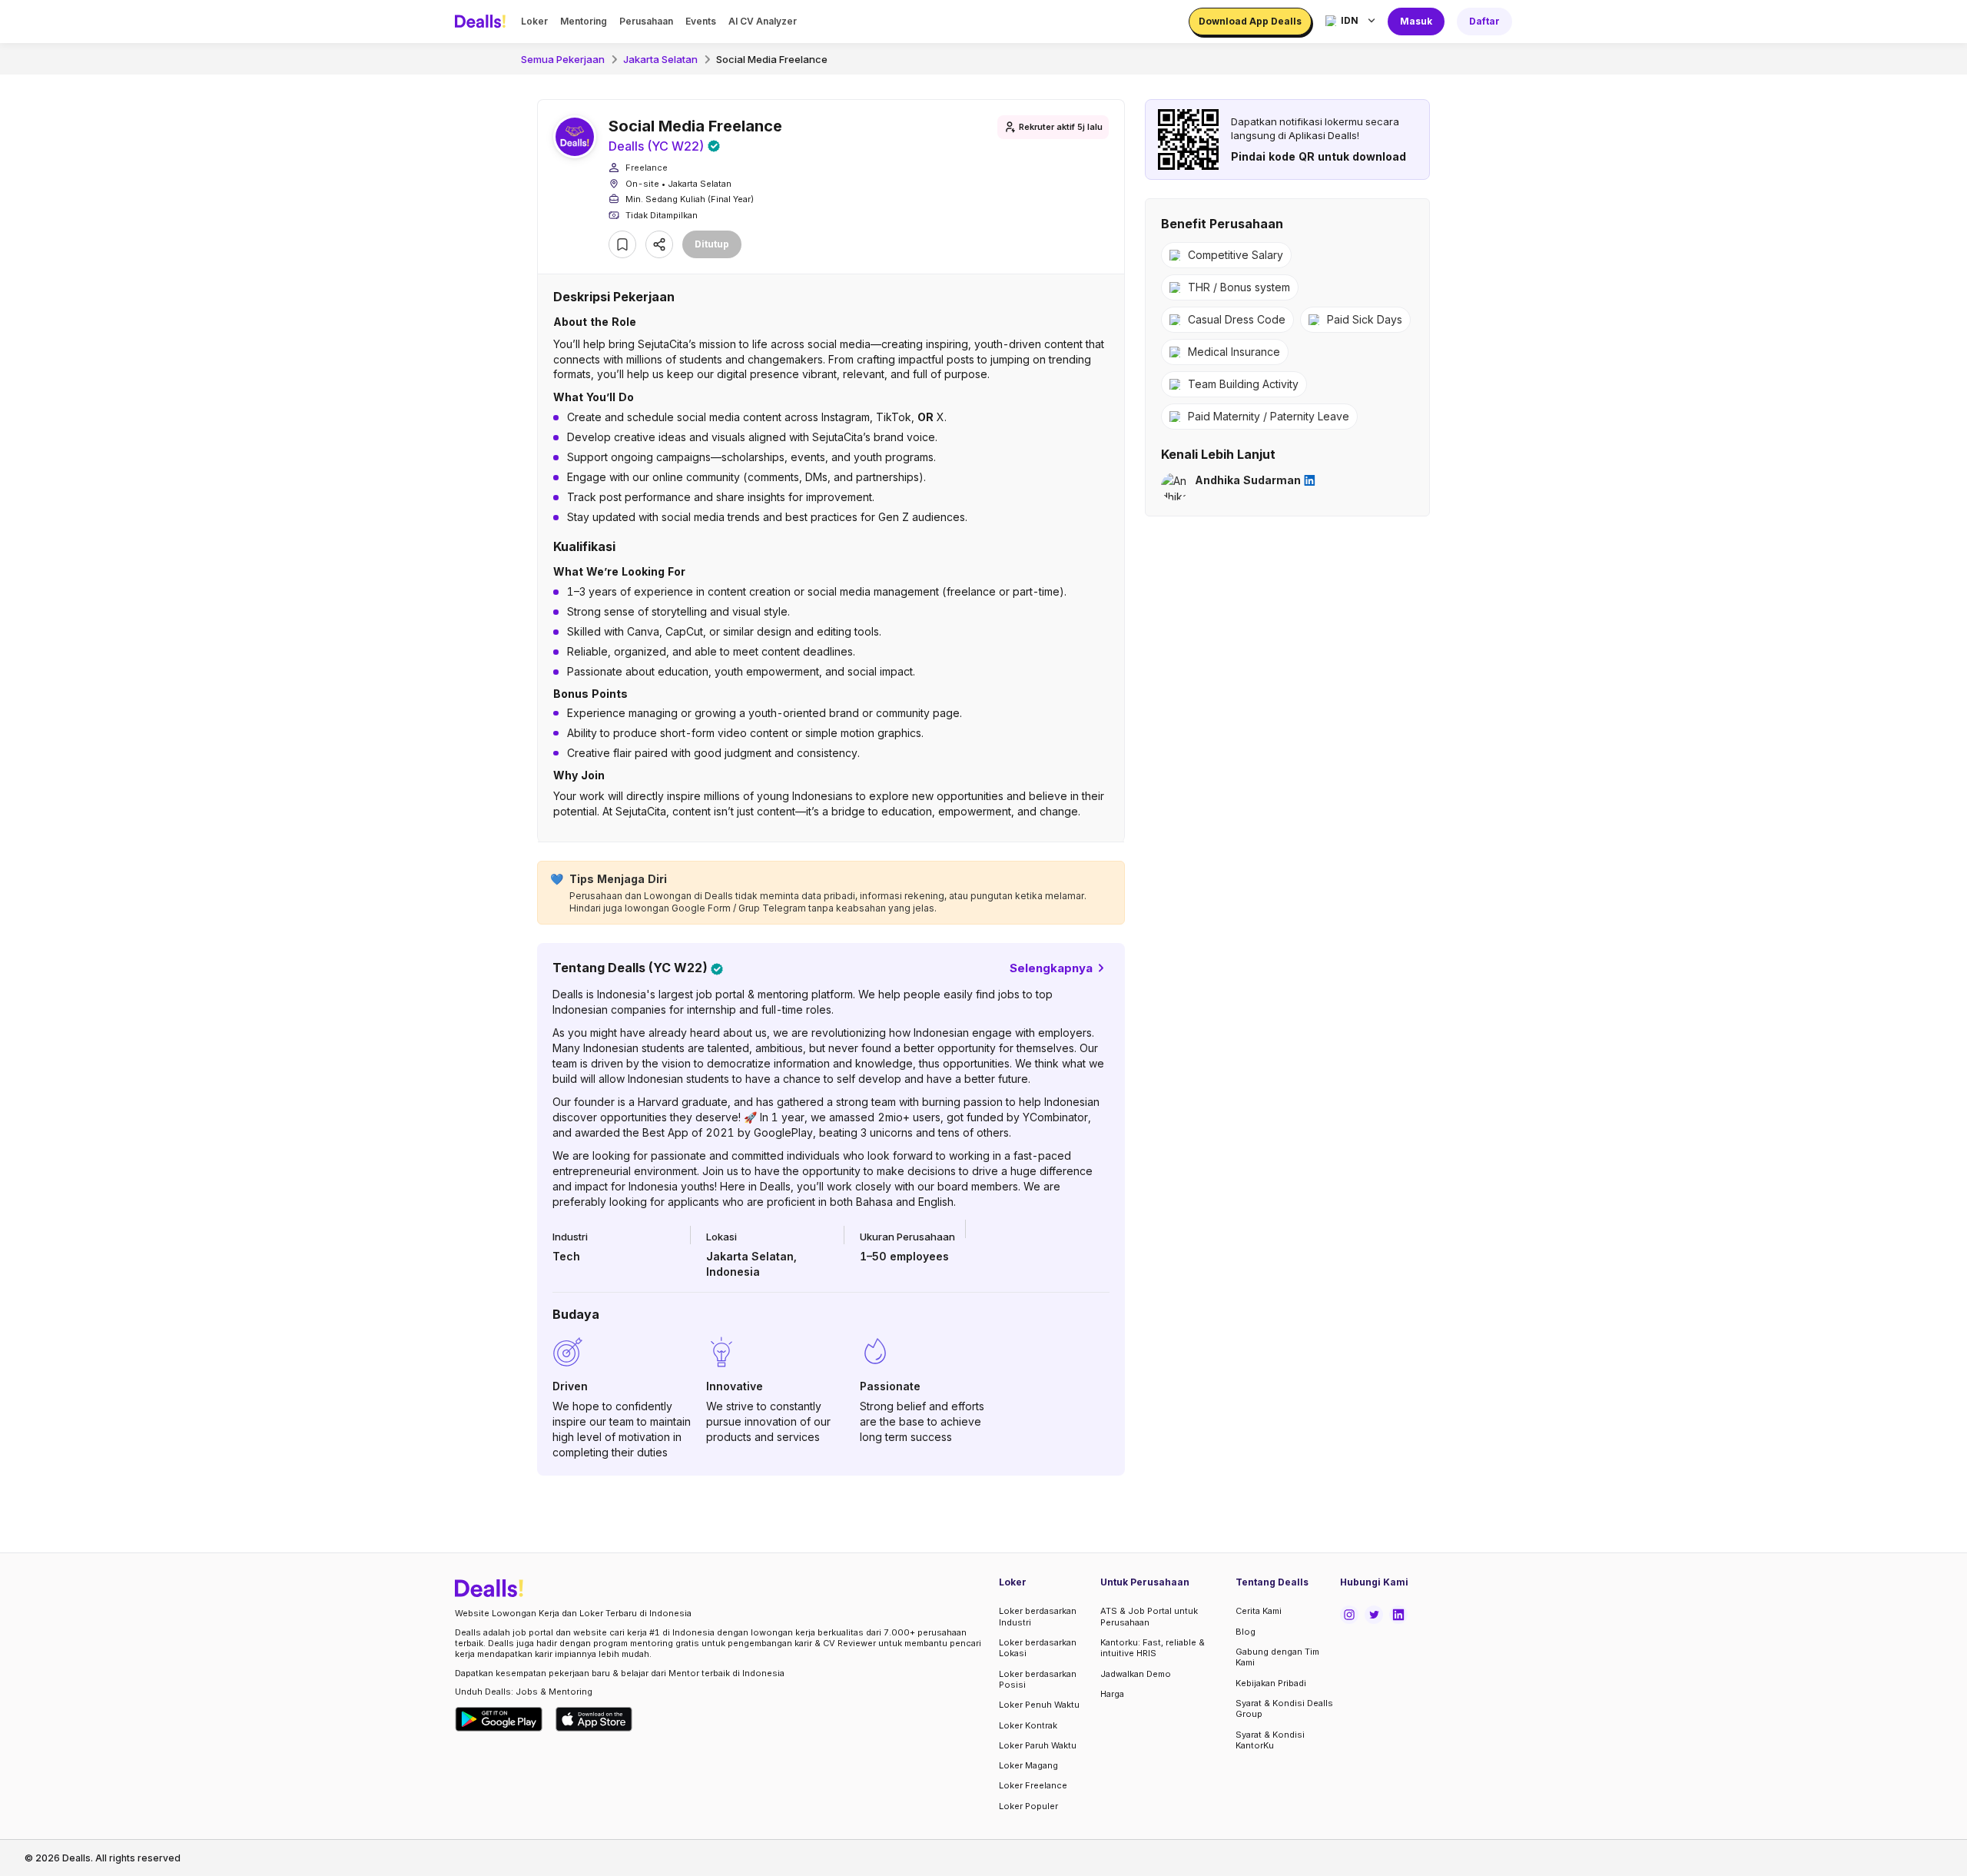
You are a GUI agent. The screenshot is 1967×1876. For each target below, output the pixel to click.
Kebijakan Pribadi (1271, 1683)
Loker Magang (1028, 1765)
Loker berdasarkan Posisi (1038, 1679)
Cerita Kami (1259, 1611)
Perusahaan (646, 21)
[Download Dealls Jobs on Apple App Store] (594, 1719)
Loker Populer (1028, 1806)
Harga (1112, 1694)
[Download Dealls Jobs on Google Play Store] (499, 1719)
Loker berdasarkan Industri (1038, 1616)
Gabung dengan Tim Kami (1277, 1657)
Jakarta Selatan (660, 59)
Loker (534, 21)
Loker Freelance (1033, 1785)
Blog (1246, 1632)
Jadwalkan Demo (1136, 1674)
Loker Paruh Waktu (1038, 1745)
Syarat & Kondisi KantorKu (1270, 1740)
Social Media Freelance (772, 59)
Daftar (1484, 21)
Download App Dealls (1250, 21)
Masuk (1416, 21)
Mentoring (584, 21)
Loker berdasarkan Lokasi (1038, 1648)
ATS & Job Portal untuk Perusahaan (1149, 1616)
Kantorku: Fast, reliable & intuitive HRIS (1153, 1648)
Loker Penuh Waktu (1039, 1705)
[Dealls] (483, 22)
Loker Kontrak (1028, 1725)
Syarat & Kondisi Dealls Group (1284, 1708)
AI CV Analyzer (763, 21)
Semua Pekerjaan (563, 59)
